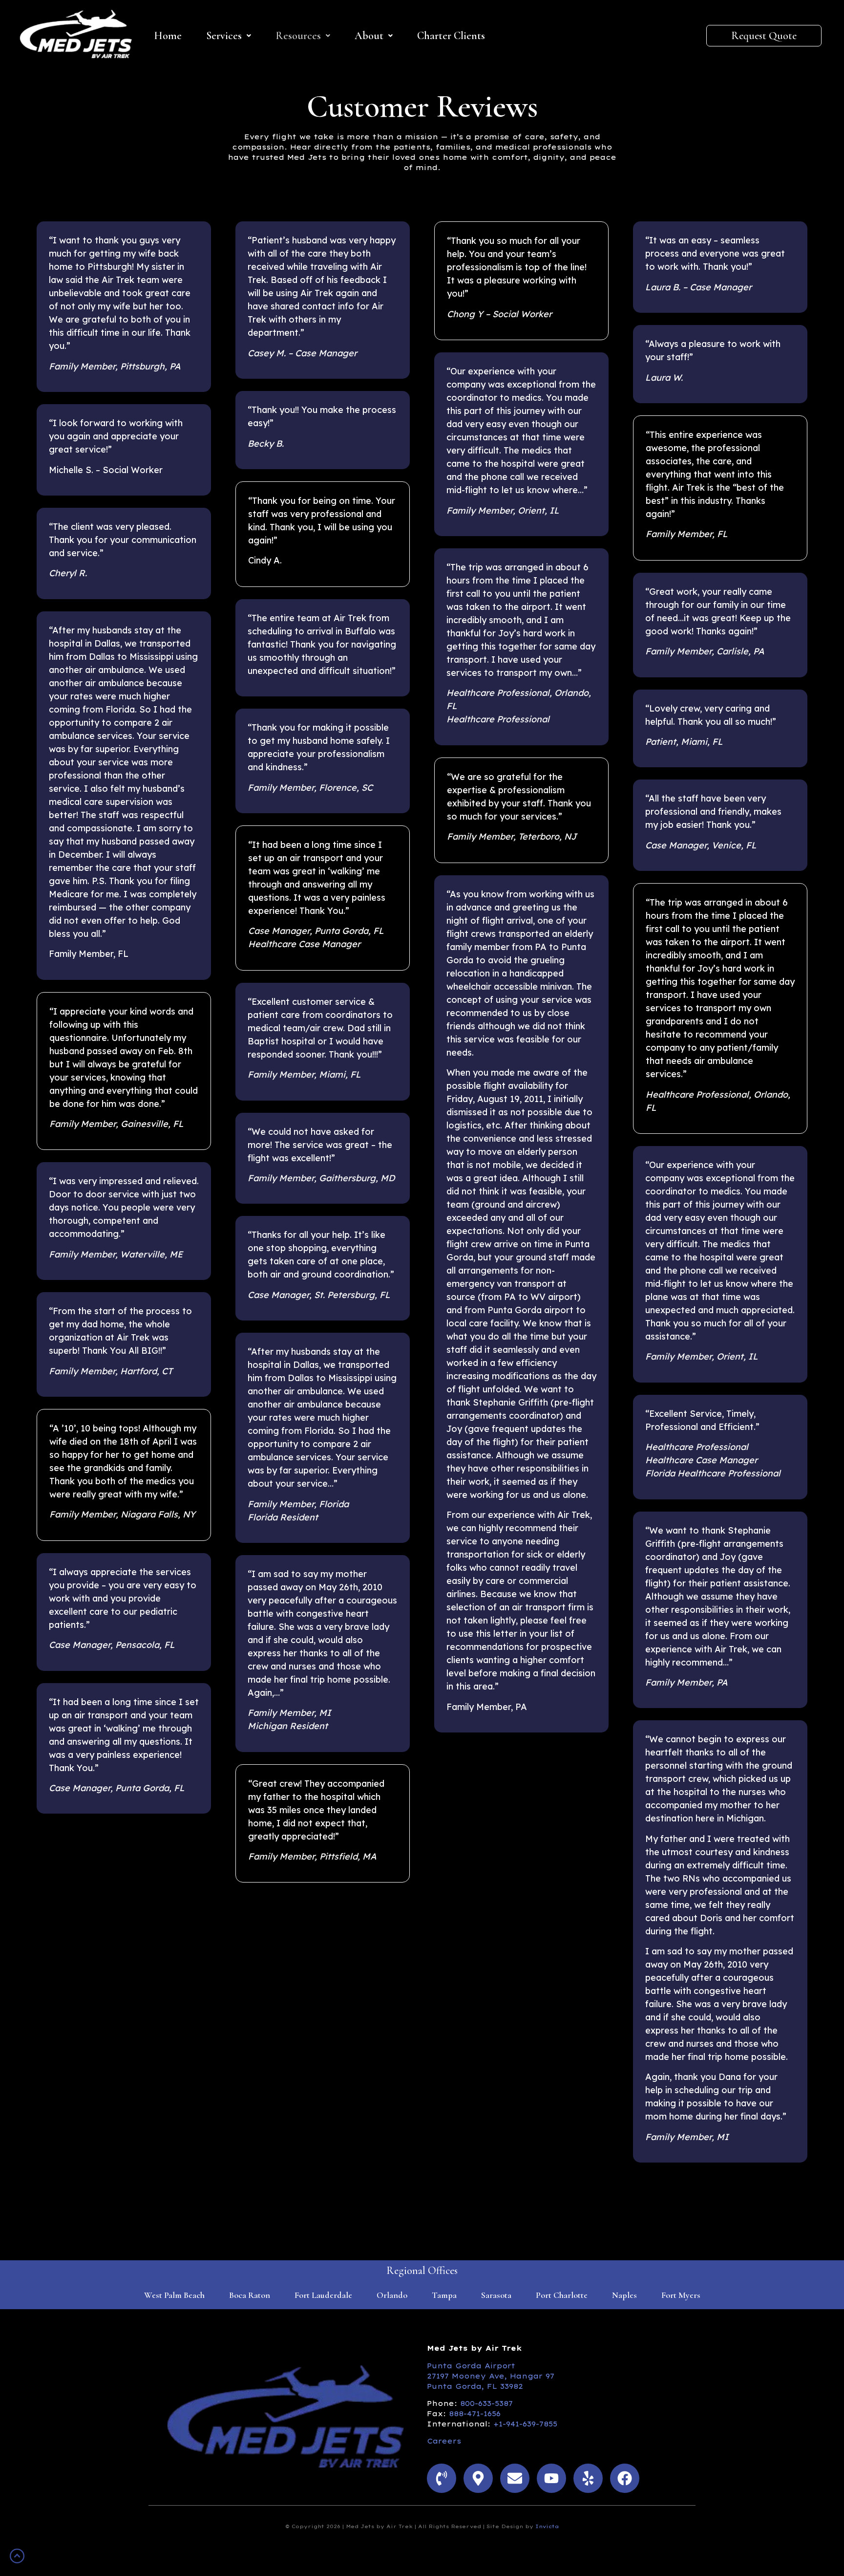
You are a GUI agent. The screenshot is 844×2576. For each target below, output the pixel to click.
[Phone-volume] (442, 2478)
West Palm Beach (174, 2295)
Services (224, 36)
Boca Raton (250, 2295)
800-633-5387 (486, 2403)
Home (168, 36)
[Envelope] (515, 2478)
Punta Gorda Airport (471, 2366)
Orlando (392, 2295)
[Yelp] (588, 2478)
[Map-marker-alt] (478, 2478)
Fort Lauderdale (323, 2295)
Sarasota (496, 2295)
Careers (444, 2441)
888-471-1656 (475, 2414)
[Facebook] (625, 2478)
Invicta (547, 2526)
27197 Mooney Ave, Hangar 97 (491, 2376)
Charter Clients (451, 36)
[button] (229, 36)
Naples (624, 2295)
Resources (298, 36)
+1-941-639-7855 (525, 2424)
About (369, 36)
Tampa (444, 2295)
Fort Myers (681, 2295)
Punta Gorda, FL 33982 (475, 2386)
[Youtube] (551, 2478)
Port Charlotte (562, 2295)
